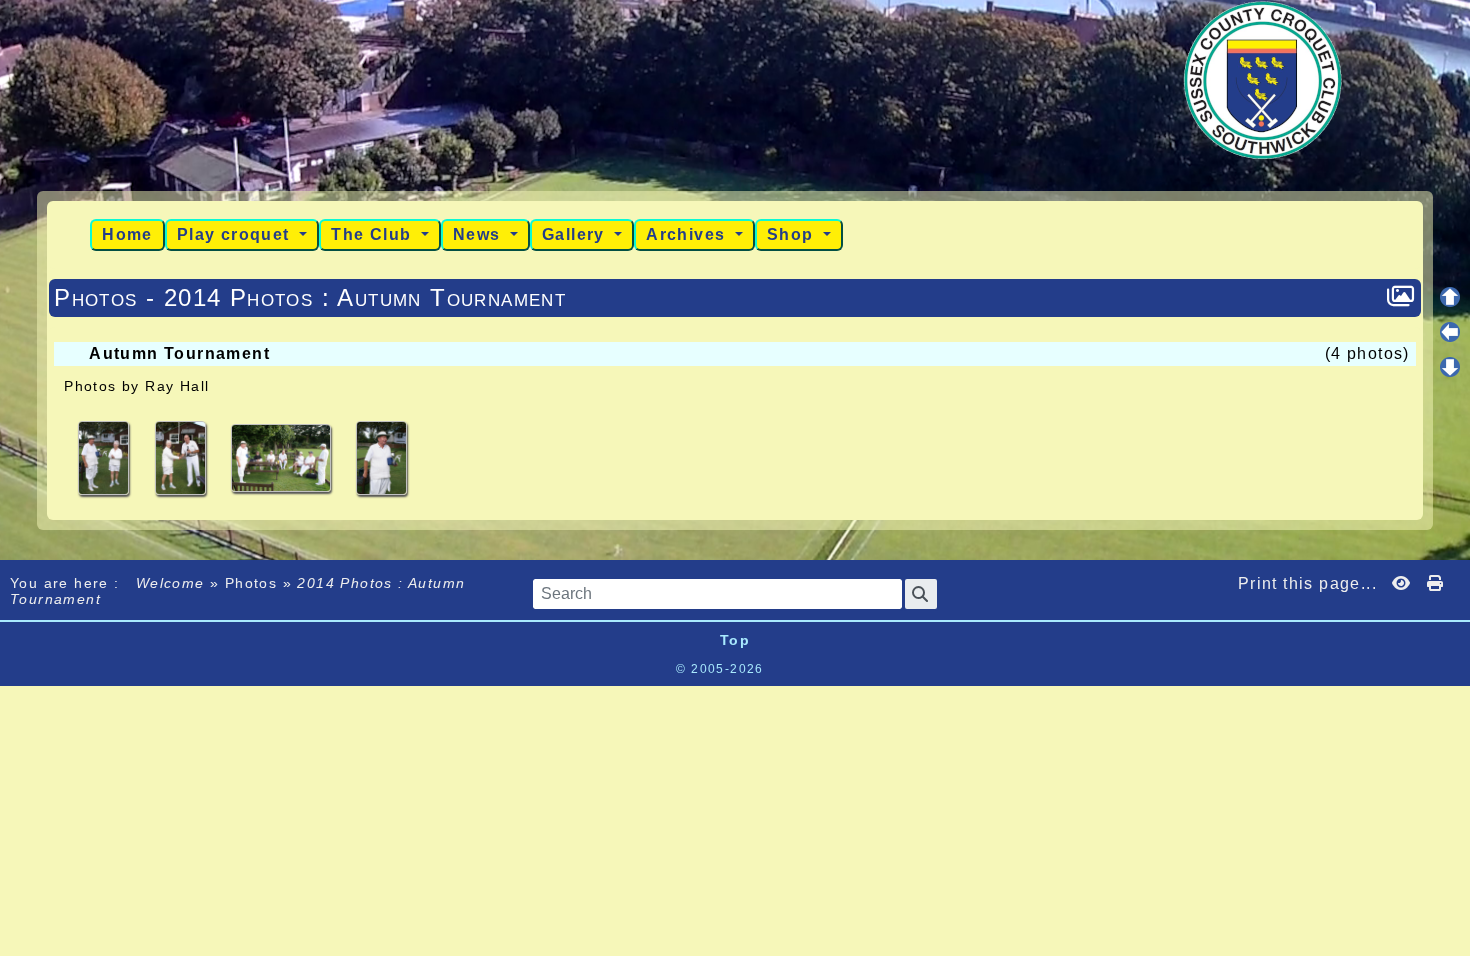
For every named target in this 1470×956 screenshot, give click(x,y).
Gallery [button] (576, 234)
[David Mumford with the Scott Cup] (381, 457)
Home (127, 234)
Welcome (170, 583)
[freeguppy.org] (624, 669)
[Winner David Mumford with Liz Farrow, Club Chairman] (106, 457)
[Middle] (1450, 332)
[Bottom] (1450, 367)
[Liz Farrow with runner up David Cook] (183, 457)
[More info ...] (835, 669)
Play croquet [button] (236, 234)
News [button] (479, 234)
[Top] (1450, 297)
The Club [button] (374, 234)
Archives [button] (688, 234)
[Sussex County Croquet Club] (1263, 79)
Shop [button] (793, 234)
